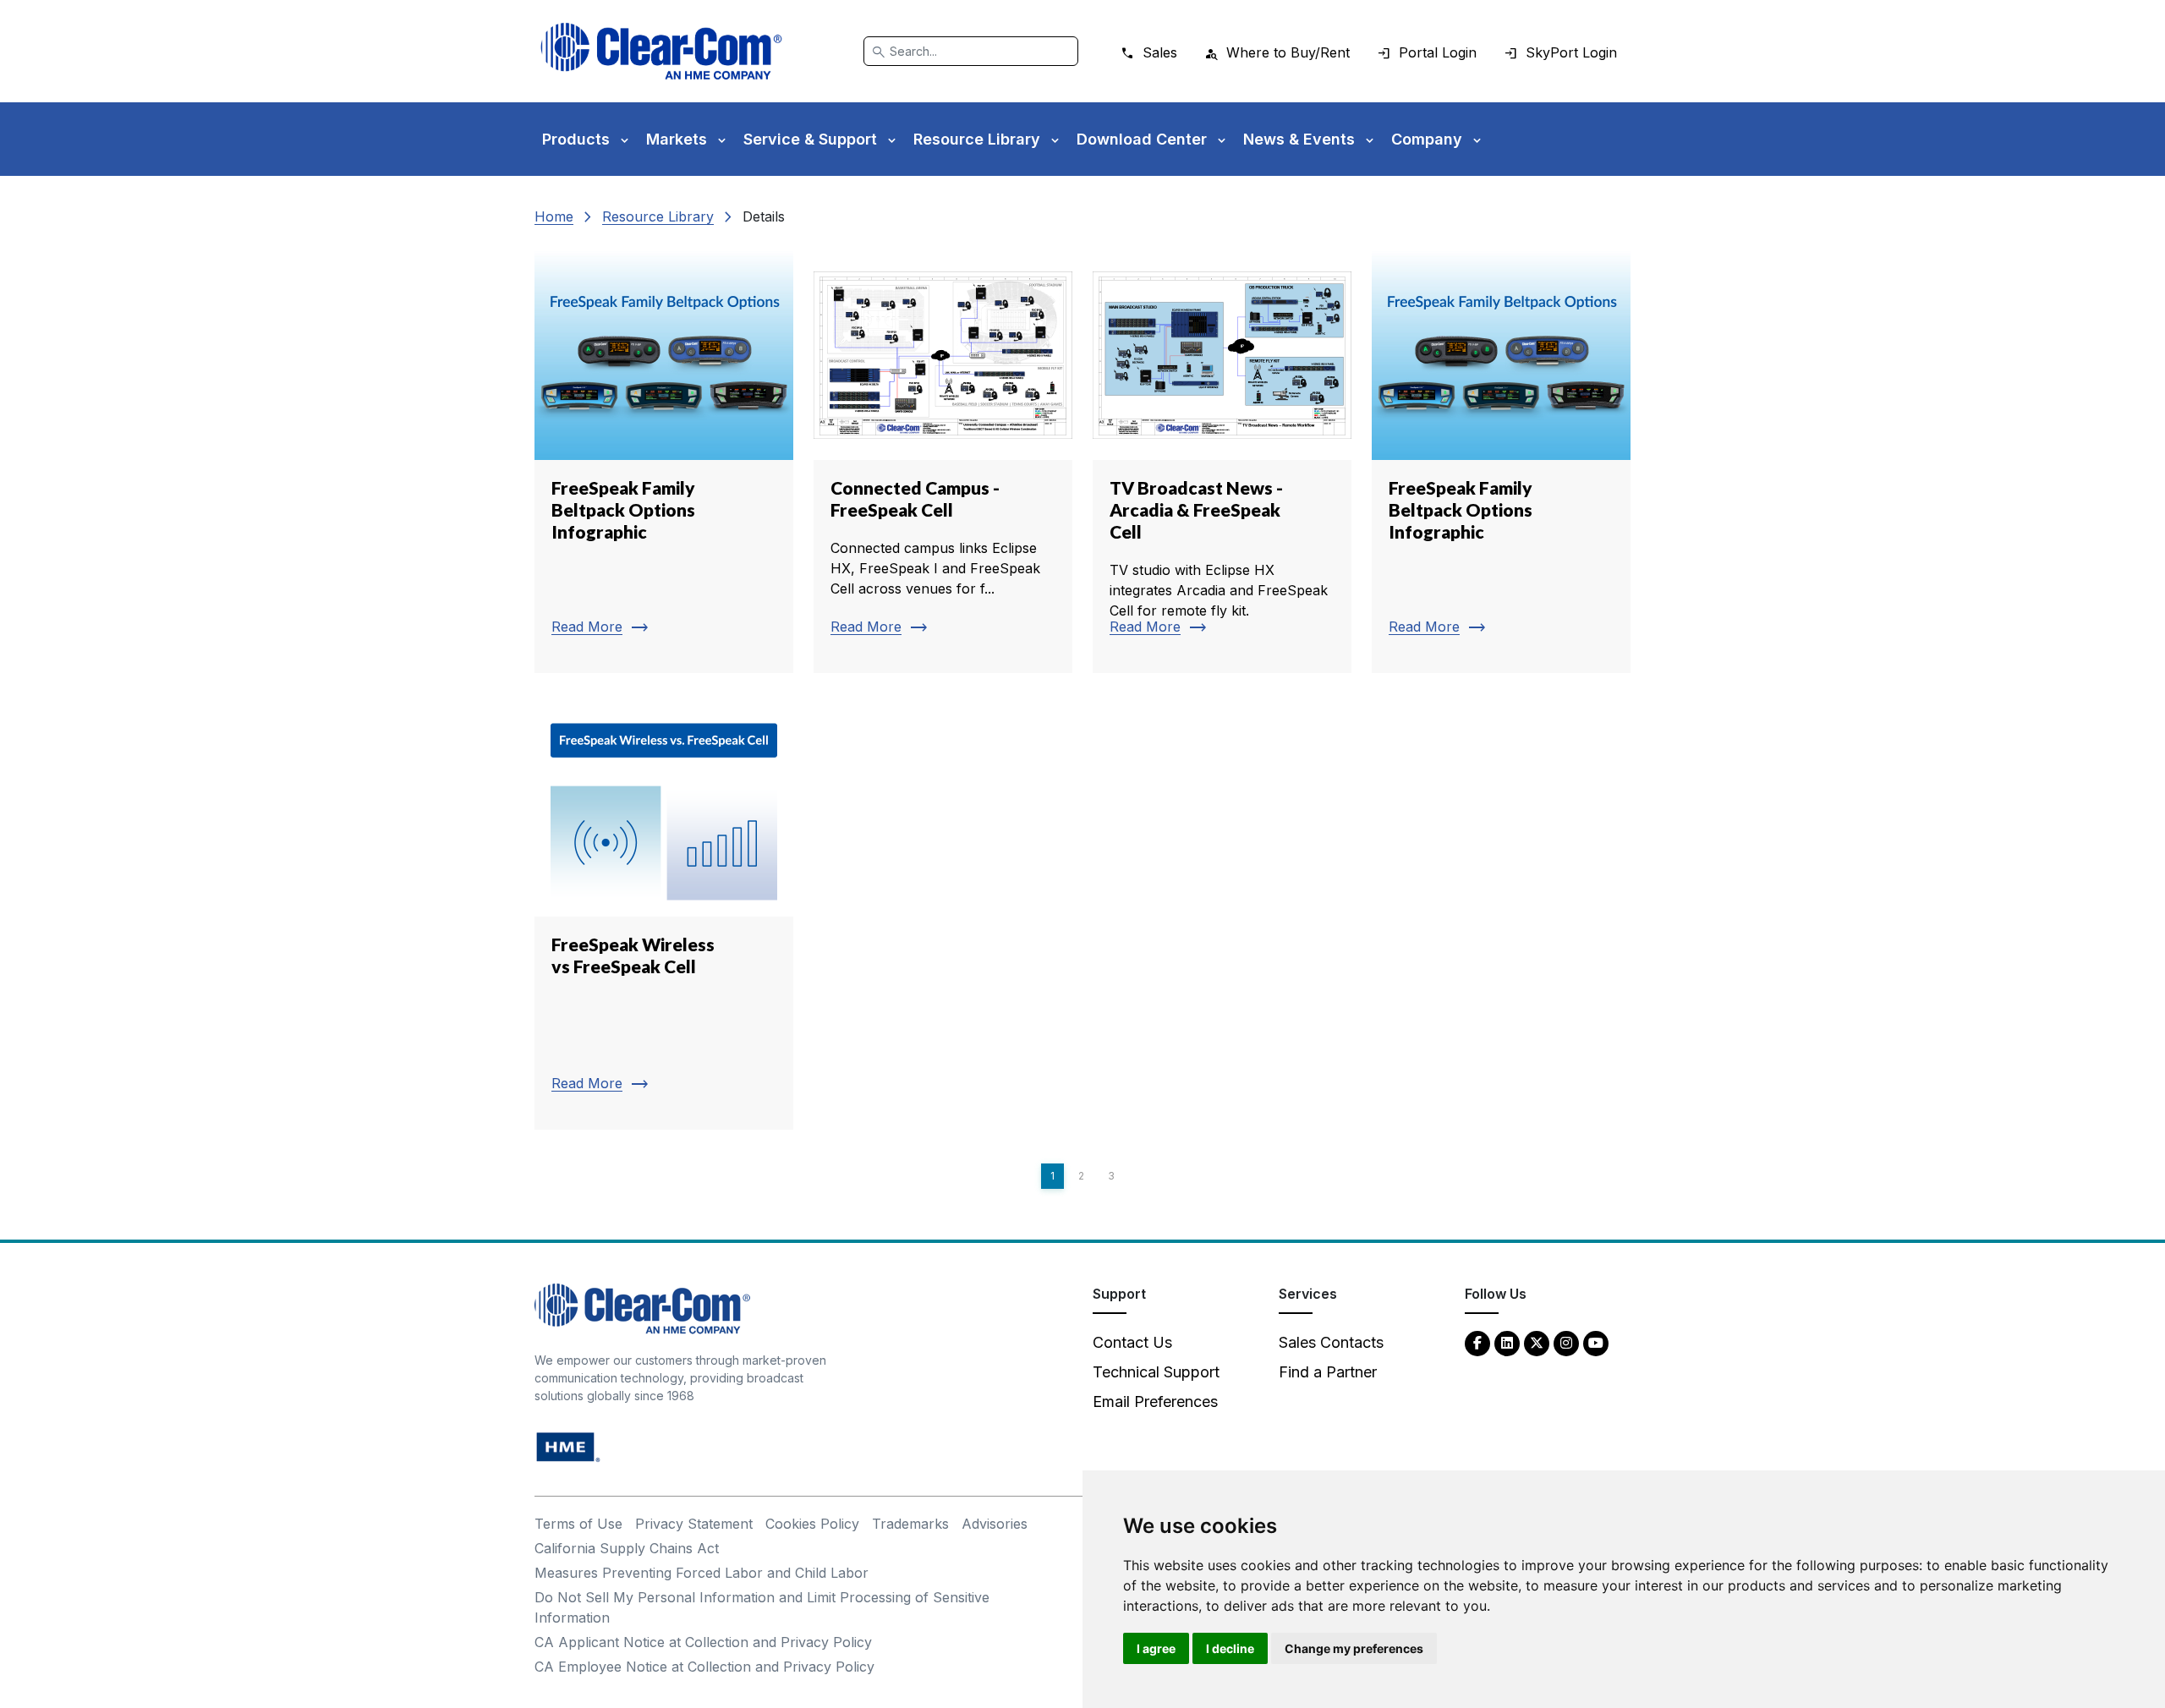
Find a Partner (1328, 1372)
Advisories (995, 1524)
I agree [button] (1156, 1648)
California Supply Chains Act (627, 1548)
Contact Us (1132, 1342)
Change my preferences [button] (1354, 1648)
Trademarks (910, 1524)
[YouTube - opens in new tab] (1596, 1342)
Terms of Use (578, 1524)
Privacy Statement (694, 1524)
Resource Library (658, 216)
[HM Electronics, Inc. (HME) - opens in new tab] (568, 1446)
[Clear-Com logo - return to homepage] (661, 51)
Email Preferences (1155, 1401)
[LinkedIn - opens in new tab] (1507, 1342)
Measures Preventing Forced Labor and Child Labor (702, 1573)
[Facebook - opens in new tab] (1477, 1342)
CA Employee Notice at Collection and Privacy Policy (704, 1667)
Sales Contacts (1331, 1342)
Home (554, 216)
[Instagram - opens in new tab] (1566, 1342)
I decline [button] (1230, 1648)
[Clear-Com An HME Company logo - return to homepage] (642, 1308)
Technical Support (1156, 1372)
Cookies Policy (812, 1524)
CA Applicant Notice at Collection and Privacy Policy (703, 1642)
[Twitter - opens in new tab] (1537, 1342)
